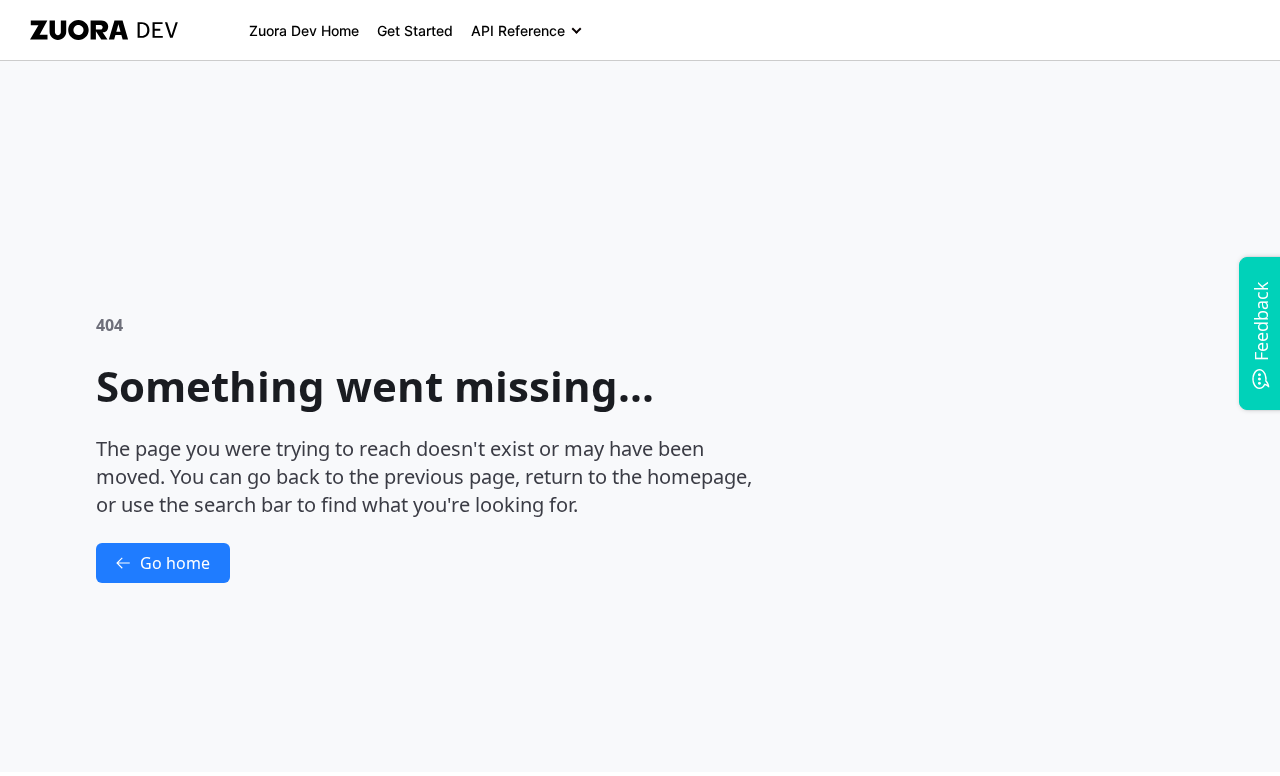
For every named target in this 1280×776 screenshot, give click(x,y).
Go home (175, 563)
